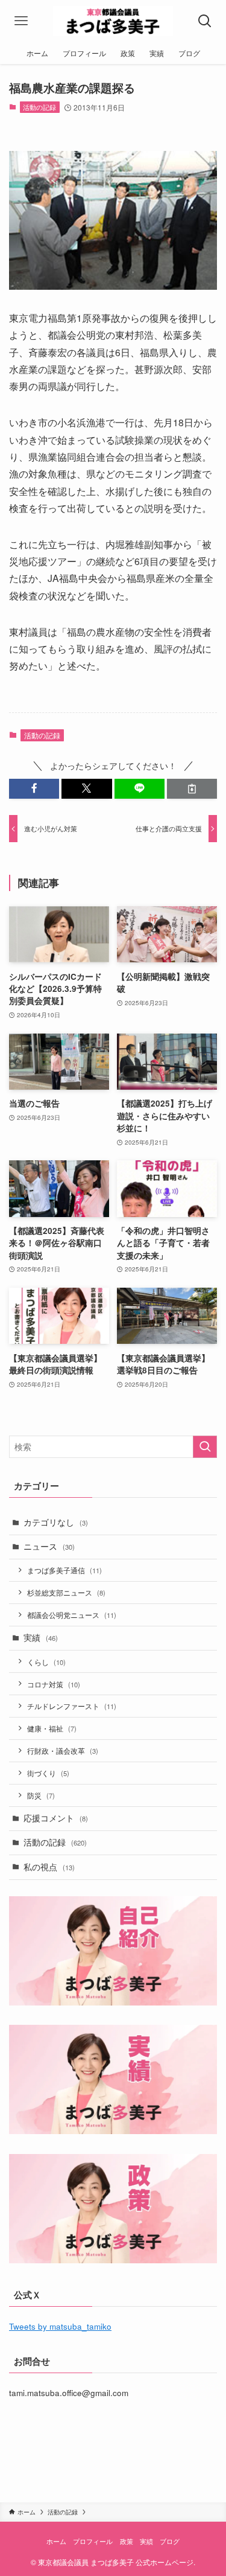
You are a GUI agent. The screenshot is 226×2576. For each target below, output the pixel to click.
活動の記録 (39, 107)
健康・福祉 (52, 1728)
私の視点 (49, 1867)
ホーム (56, 2541)
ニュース (49, 1546)
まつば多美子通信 (64, 1570)
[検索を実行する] (205, 1447)
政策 (127, 2541)
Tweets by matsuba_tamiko (60, 2326)
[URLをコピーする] (192, 789)
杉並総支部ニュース (66, 1592)
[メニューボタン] (21, 21)
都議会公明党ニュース (72, 1615)
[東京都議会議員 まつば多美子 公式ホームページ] (113, 21)
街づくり (48, 1773)
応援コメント (56, 1818)
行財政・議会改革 (63, 1750)
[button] (34, 789)
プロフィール (93, 2541)
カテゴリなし (56, 1522)
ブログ (170, 2541)
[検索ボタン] (205, 21)
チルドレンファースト (72, 1706)
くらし (46, 1662)
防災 (41, 1795)
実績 (41, 1638)
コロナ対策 (54, 1684)
